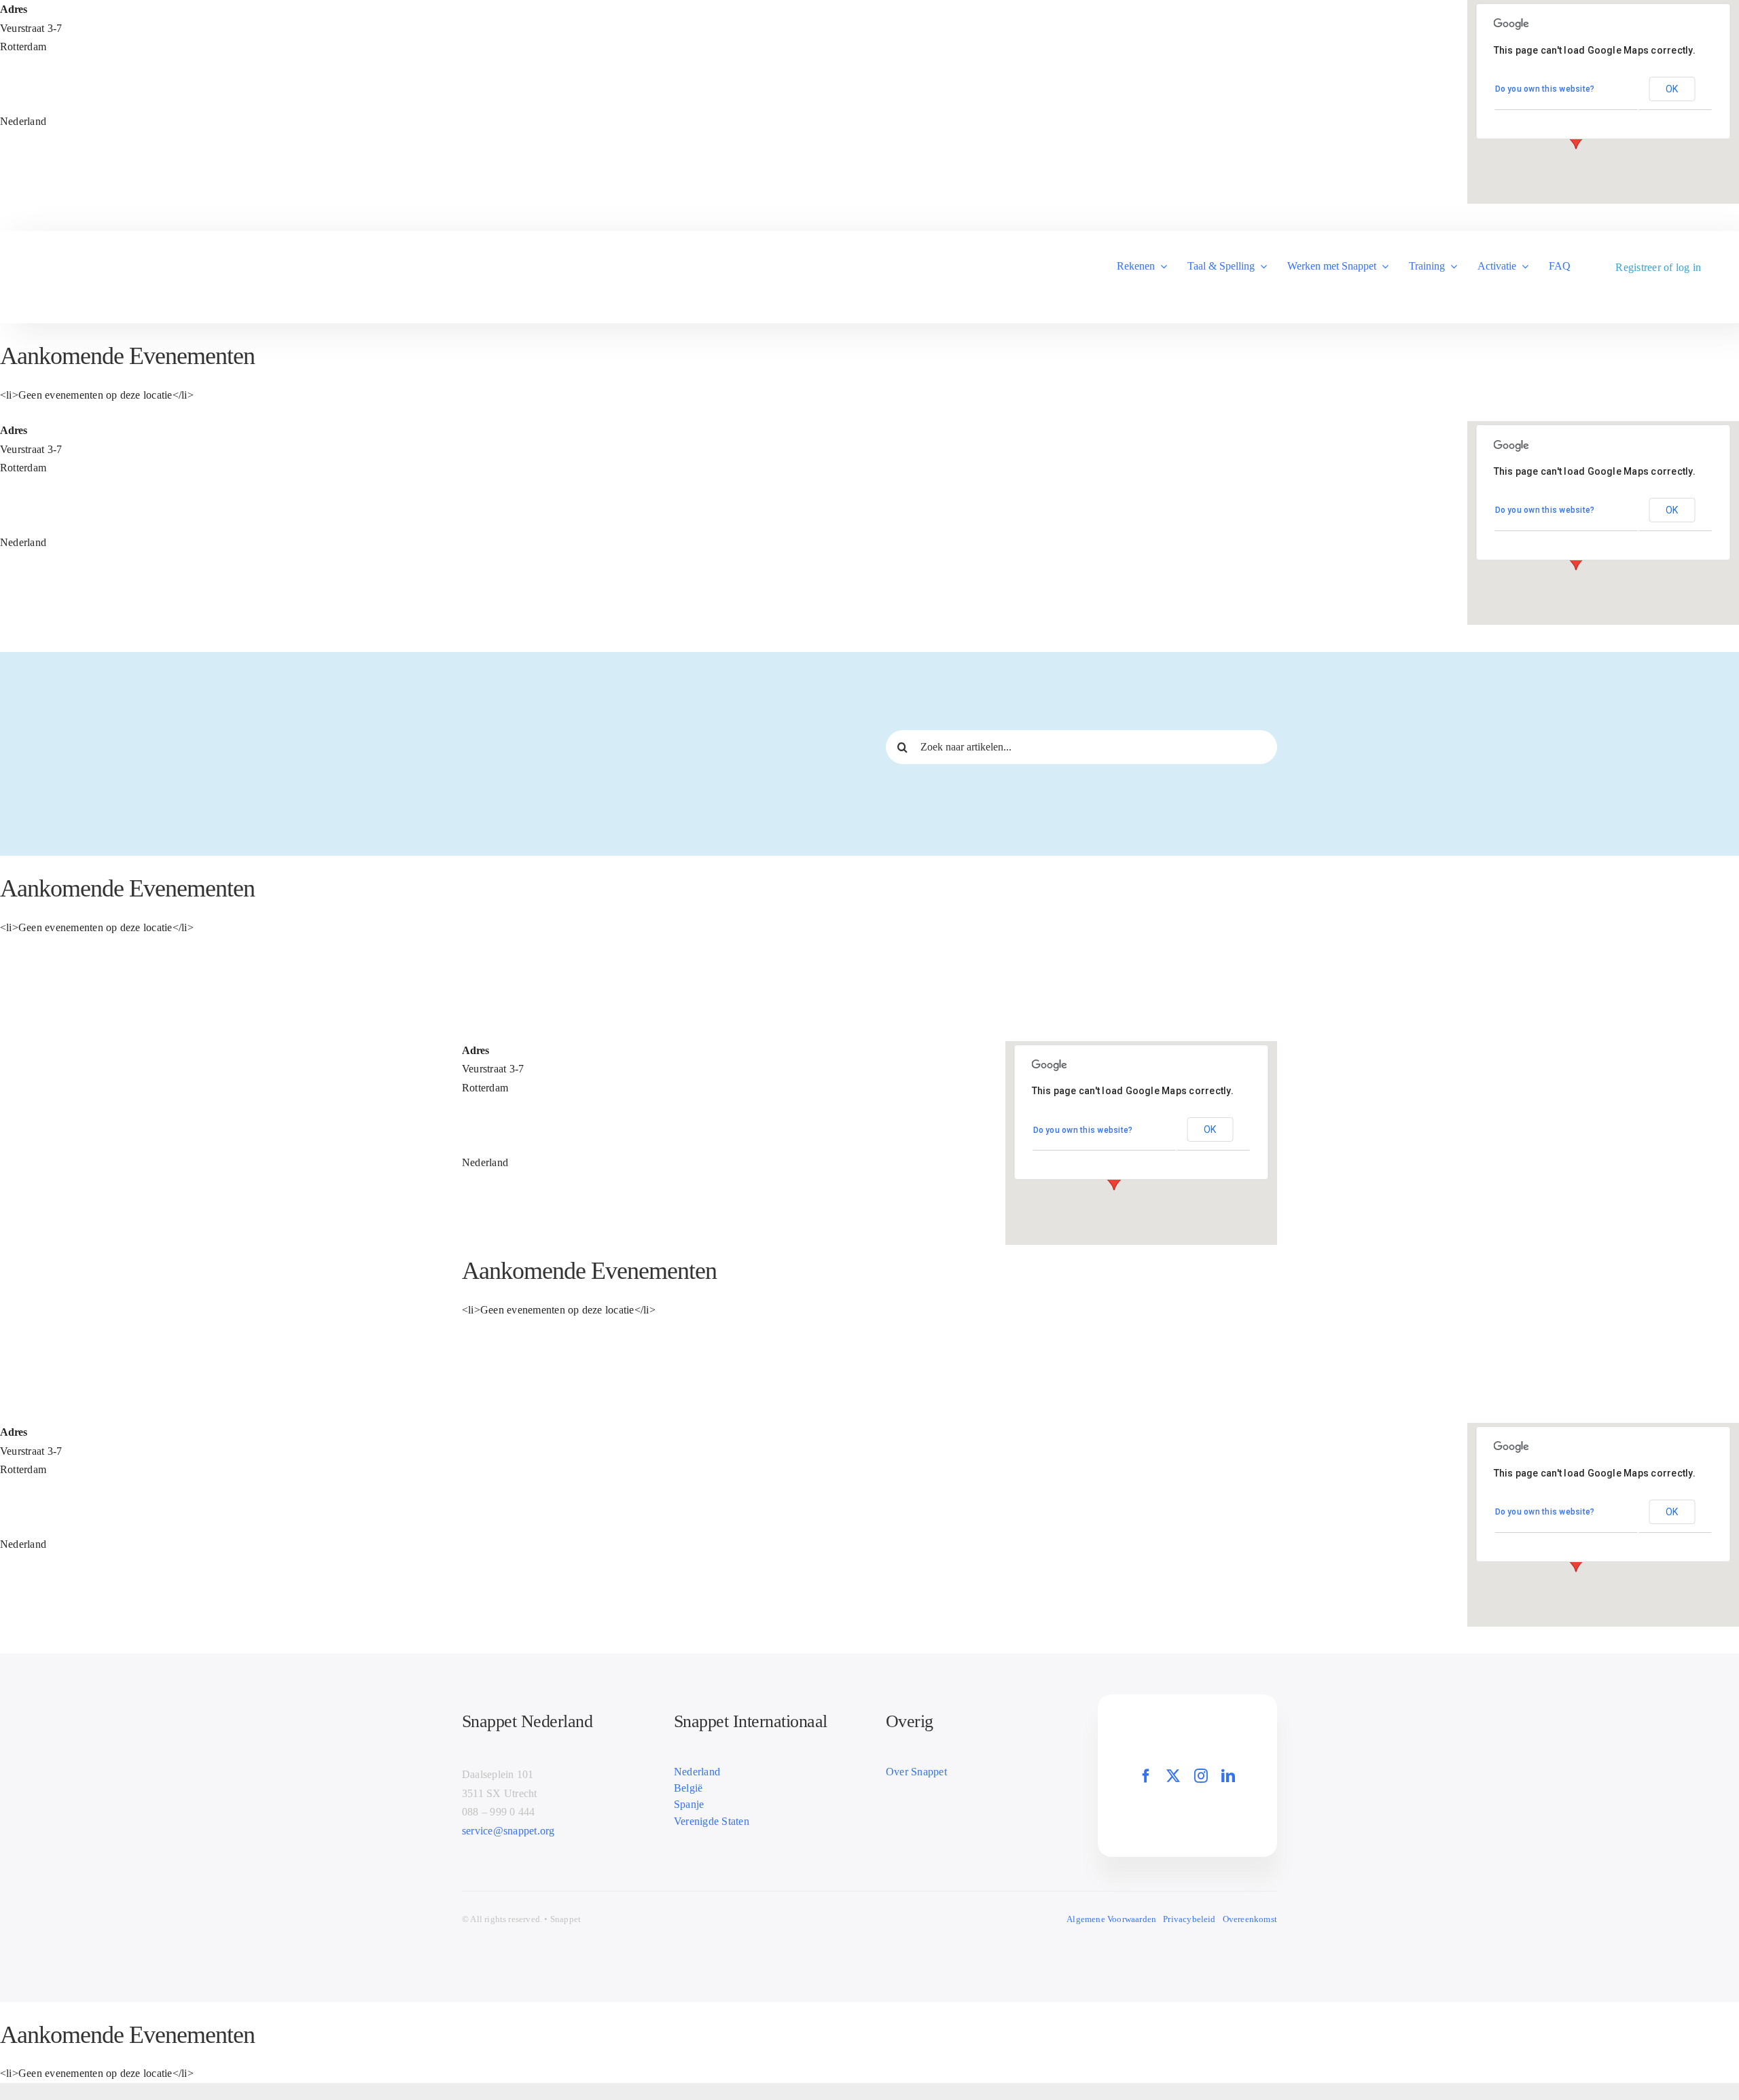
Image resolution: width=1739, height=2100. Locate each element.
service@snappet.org (508, 1831)
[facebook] (1146, 1776)
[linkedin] (1228, 1776)
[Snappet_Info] (87, 268)
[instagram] (1201, 1776)
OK (1672, 89)
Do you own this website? (1545, 89)
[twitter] (1173, 1776)
